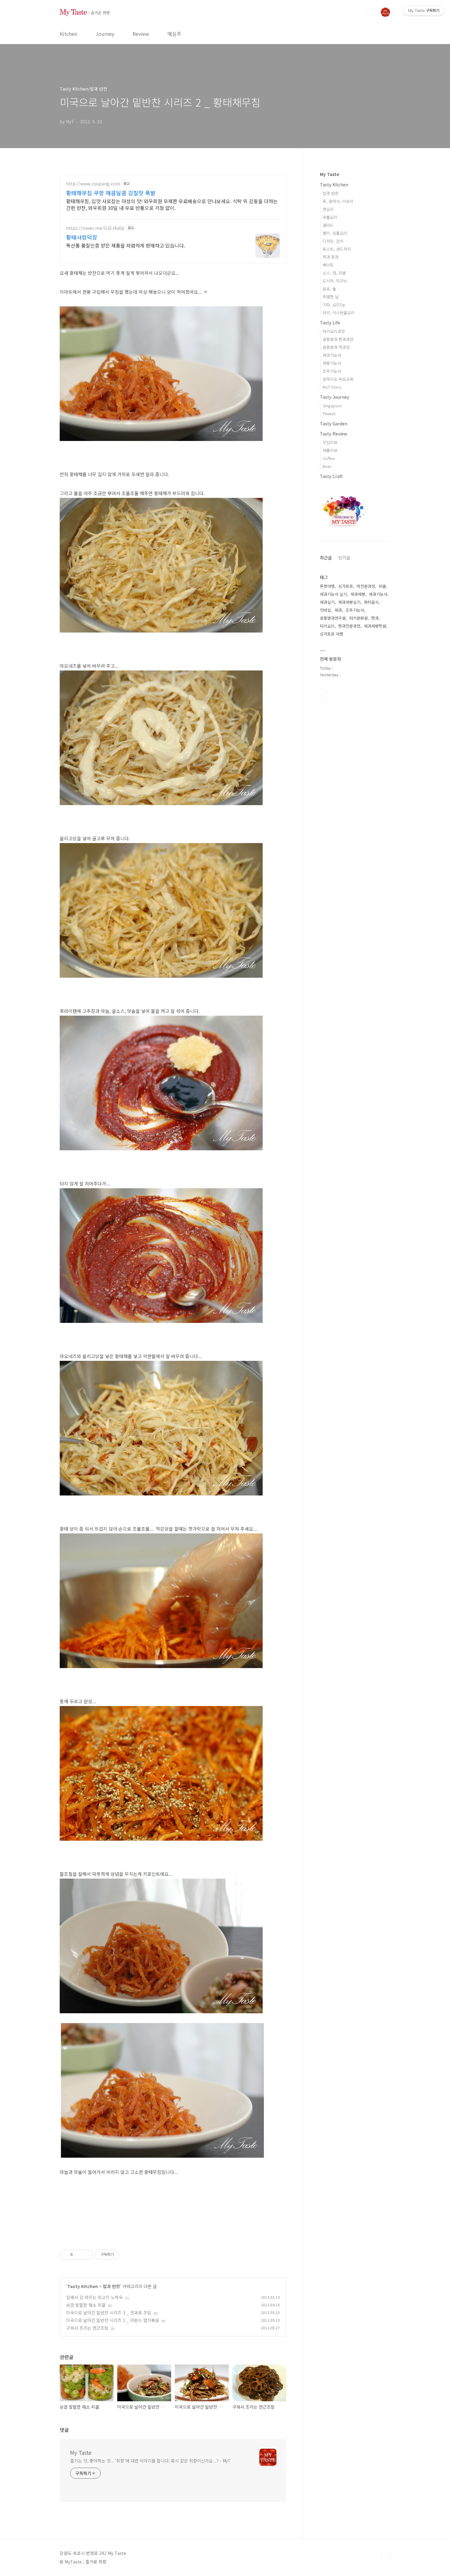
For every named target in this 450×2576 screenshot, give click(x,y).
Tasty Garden (334, 424)
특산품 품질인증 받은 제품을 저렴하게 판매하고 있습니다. (126, 245)
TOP (385, 2555)
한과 (375, 618)
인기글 (344, 558)
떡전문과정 (366, 586)
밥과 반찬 (111, 2286)
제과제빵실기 (349, 602)
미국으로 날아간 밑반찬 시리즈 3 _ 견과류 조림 (109, 2313)
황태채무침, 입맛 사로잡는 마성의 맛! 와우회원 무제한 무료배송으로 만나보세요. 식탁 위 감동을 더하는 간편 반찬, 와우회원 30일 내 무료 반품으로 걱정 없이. (172, 204)
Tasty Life (330, 323)
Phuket (329, 414)
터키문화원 (358, 618)
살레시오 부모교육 (338, 379)
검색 (371, 12)
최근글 (326, 558)
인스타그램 (325, 697)
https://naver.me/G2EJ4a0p (95, 228)
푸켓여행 (327, 586)
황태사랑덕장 (82, 237)
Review (141, 34)
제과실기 (327, 602)
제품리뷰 (330, 450)
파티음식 (371, 602)
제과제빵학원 (375, 626)
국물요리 (330, 217)
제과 (338, 610)
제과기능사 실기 (333, 594)
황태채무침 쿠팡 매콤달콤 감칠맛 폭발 (111, 193)
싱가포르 (346, 586)
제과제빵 (358, 594)
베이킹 (328, 265)
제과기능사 (332, 355)
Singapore (332, 406)
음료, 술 (329, 289)
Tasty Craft (331, 476)
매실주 (174, 34)
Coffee (329, 458)
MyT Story (332, 387)
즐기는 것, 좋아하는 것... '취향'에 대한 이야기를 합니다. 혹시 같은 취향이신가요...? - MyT (150, 2461)
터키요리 (327, 626)
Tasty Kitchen (83, 2286)
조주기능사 (332, 371)
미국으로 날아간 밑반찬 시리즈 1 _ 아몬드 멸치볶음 (113, 2320)
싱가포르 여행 (332, 634)
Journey (105, 34)
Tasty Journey (334, 397)
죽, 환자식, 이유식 (338, 201)
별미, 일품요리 (335, 233)
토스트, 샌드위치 (337, 249)
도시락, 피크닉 (335, 281)
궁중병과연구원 (333, 618)
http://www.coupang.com (93, 184)
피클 (382, 586)
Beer (327, 466)
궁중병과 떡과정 (336, 347)
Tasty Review (334, 434)
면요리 (328, 209)
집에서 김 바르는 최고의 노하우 (94, 2297)
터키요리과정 (334, 331)
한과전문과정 (349, 626)
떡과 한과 (331, 257)
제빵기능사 (332, 363)
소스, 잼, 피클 (334, 273)
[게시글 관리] (86, 2255)
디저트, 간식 (333, 241)
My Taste (81, 2452)
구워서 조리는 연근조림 (87, 2328)
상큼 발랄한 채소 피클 (86, 2305)
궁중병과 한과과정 (338, 339)
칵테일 (325, 610)
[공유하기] (79, 2255)
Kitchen (68, 34)
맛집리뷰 (330, 442)
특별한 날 (331, 297)
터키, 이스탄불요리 (339, 313)
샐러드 (328, 225)
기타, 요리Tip (334, 305)
